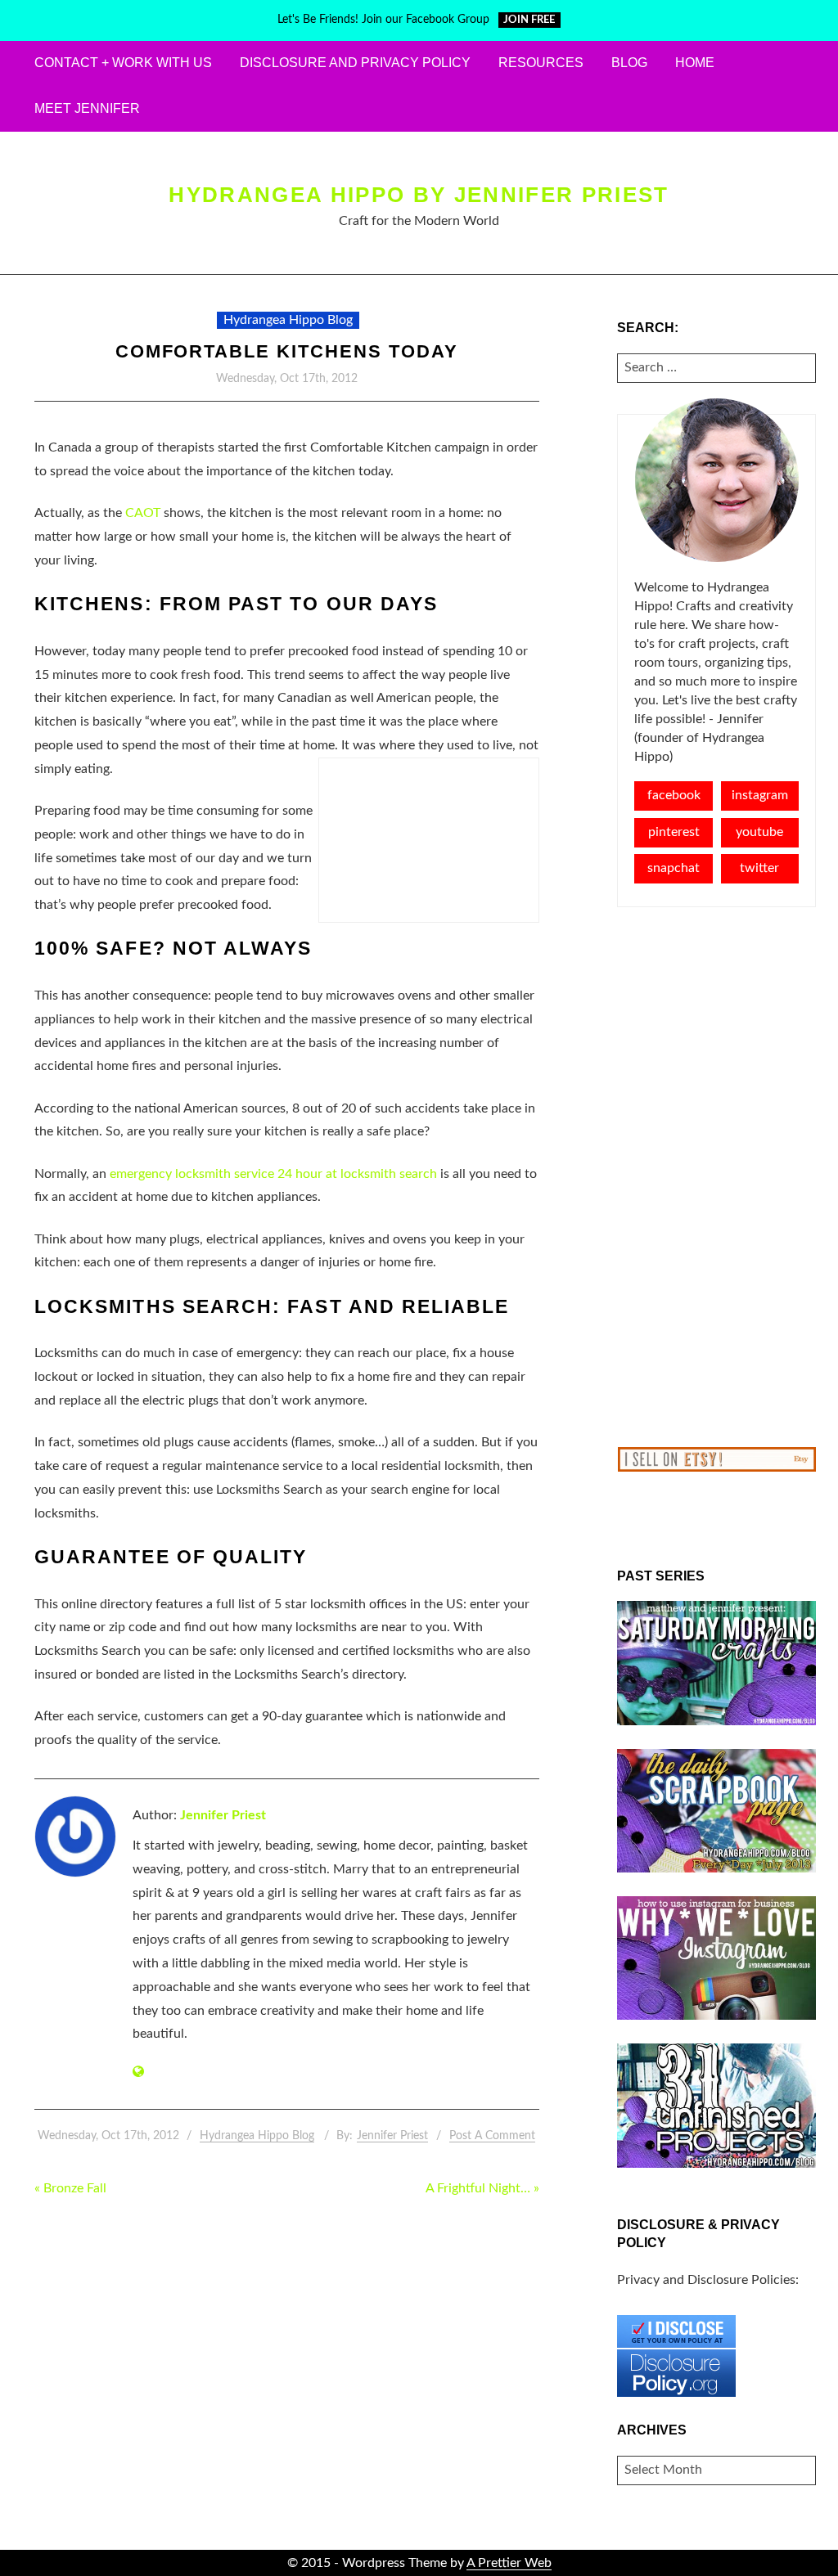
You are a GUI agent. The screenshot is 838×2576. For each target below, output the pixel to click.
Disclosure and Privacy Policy (355, 63)
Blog (629, 63)
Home (695, 63)
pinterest (674, 832)
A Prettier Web (509, 2563)
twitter (759, 868)
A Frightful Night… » (482, 2188)
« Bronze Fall (70, 2188)
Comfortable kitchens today (287, 351)
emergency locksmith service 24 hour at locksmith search (273, 1174)
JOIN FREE (529, 20)
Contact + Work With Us (123, 63)
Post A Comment (492, 2136)
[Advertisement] (716, 1177)
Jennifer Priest (223, 1815)
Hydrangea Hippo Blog (288, 320)
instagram (760, 795)
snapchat (674, 868)
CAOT (143, 513)
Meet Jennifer (87, 108)
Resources (541, 63)
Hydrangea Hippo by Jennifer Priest (419, 195)
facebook (674, 795)
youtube (759, 832)
